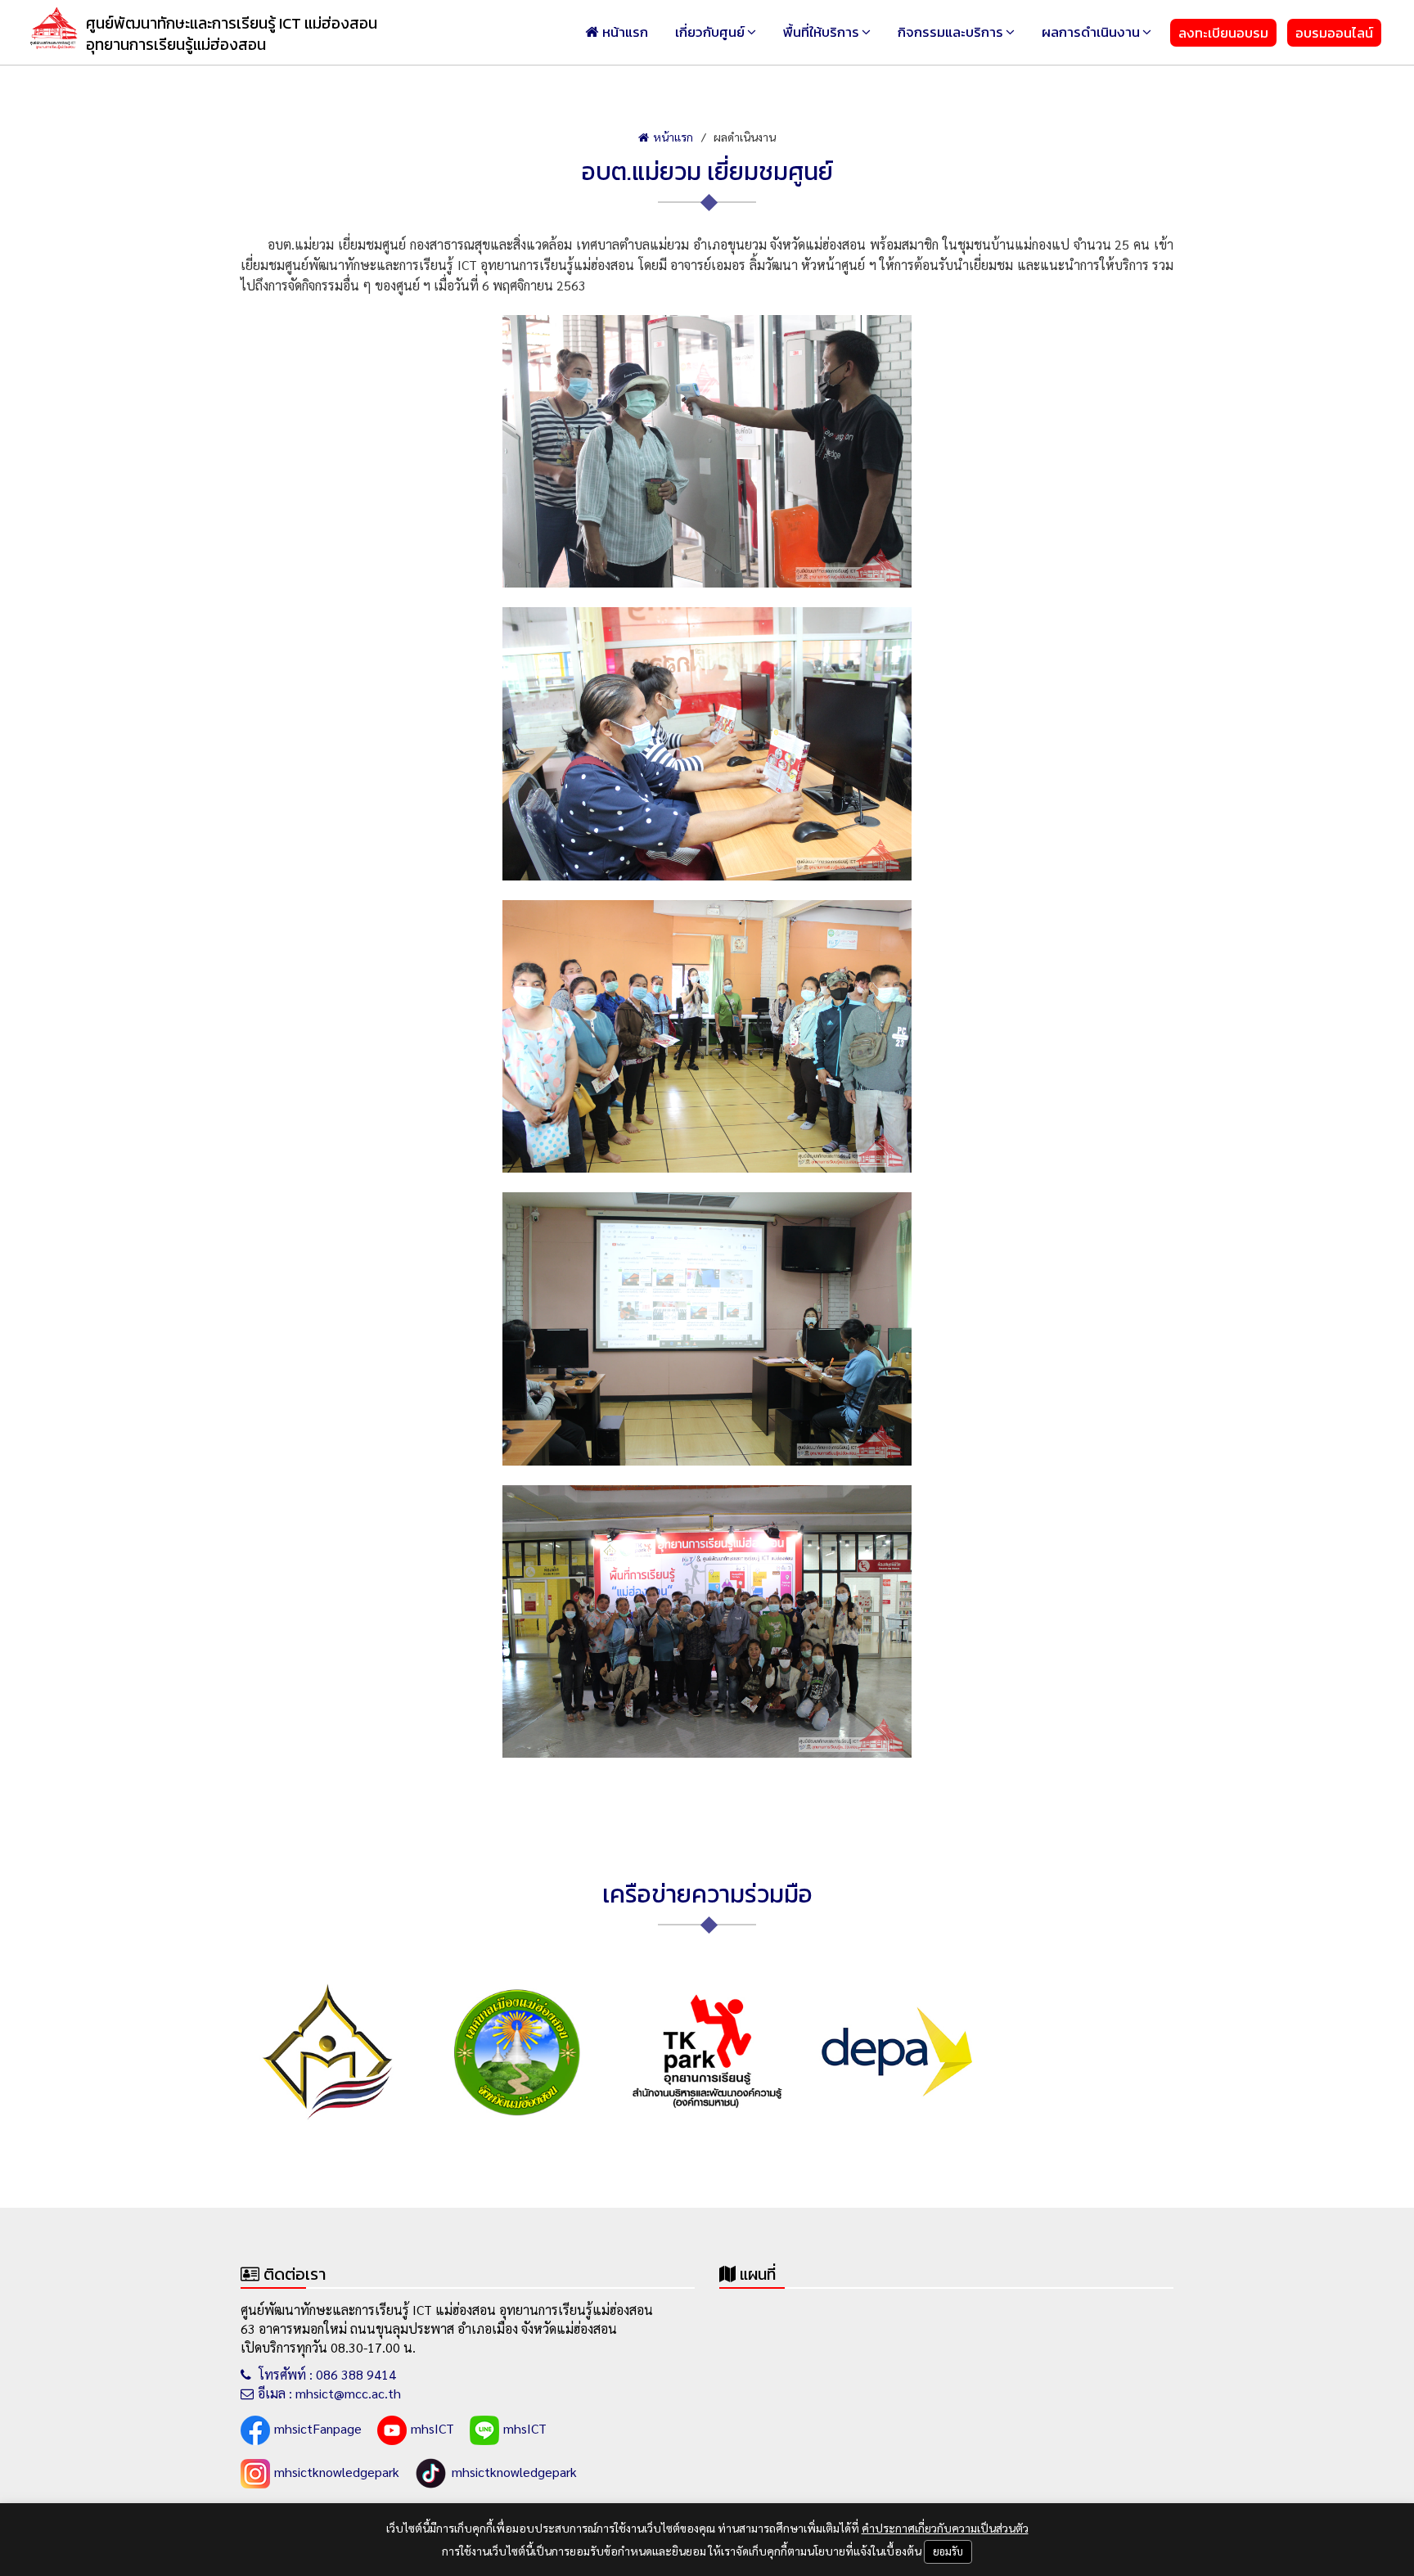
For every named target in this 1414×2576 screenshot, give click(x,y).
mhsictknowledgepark (337, 2472)
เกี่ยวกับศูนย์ (710, 32)
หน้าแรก (625, 32)
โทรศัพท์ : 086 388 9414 (326, 2374)
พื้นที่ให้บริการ (821, 32)
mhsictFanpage (318, 2428)
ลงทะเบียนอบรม (1223, 33)
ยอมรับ (948, 2551)
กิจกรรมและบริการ (950, 32)
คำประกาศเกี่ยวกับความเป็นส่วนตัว (945, 2528)
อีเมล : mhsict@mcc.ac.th (329, 2393)
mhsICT (432, 2428)
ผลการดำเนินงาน (1091, 32)
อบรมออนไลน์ (1334, 33)
